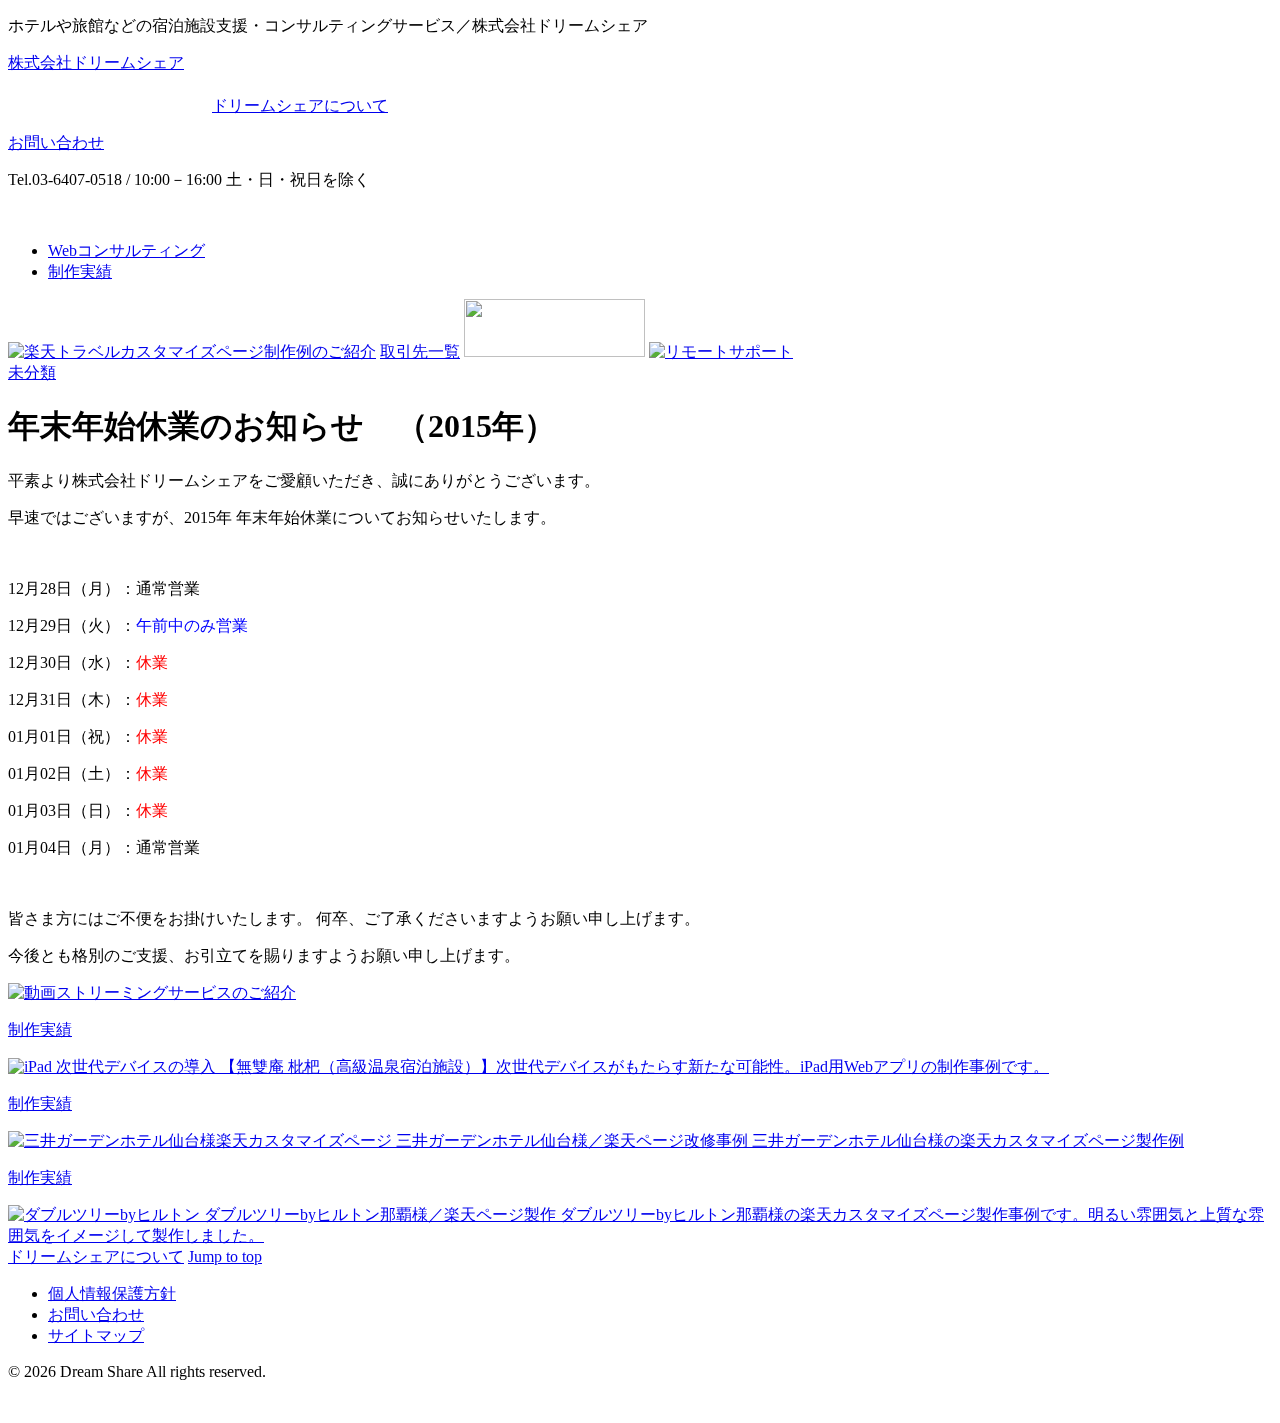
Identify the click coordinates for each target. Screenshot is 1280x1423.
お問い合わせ (56, 142)
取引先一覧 (420, 351)
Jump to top (225, 1256)
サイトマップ (96, 1335)
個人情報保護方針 (112, 1293)
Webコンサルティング (126, 250)
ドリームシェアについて (300, 105)
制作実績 (80, 271)
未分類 (32, 372)
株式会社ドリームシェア (96, 62)
